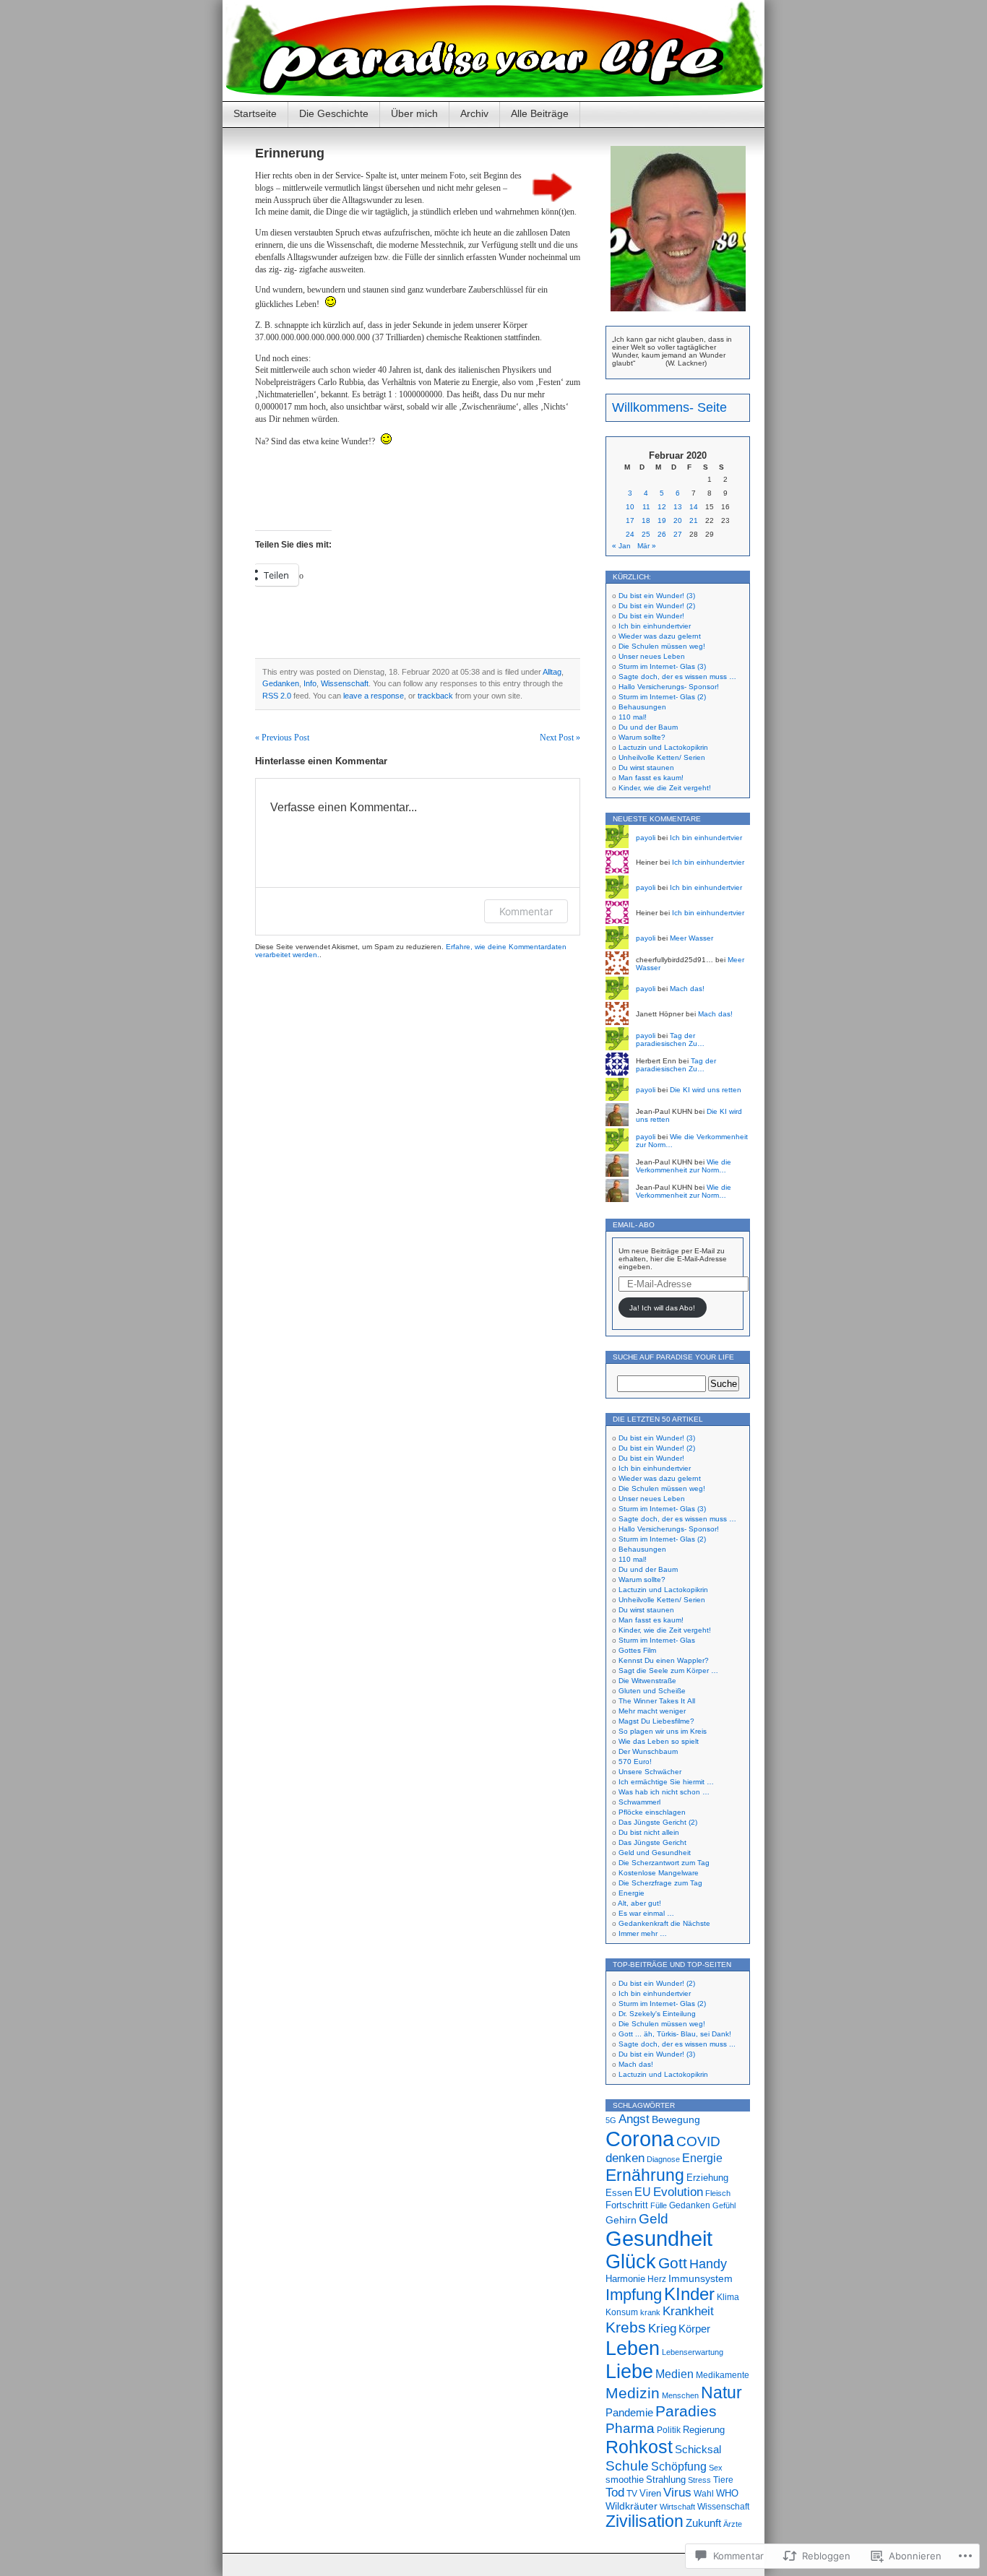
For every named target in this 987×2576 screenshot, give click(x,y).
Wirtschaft (677, 2507)
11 (646, 507)
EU (643, 2192)
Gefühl (724, 2205)
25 (646, 534)
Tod (615, 2493)
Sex (716, 2468)
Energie (632, 1893)
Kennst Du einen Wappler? (664, 1660)
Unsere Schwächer (650, 1772)
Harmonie (625, 2279)
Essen (619, 2193)
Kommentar (526, 911)
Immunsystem (701, 2279)
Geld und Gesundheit (655, 1853)
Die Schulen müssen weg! (662, 646)
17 (630, 520)
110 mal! (633, 717)
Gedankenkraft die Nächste (664, 1923)
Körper (694, 2329)
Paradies (686, 2411)
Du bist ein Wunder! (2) (657, 606)
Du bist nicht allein (649, 1832)
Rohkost (639, 2447)
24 (630, 534)
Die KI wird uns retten (706, 1090)
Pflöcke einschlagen (652, 1812)
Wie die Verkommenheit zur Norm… (684, 1166)
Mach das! (687, 989)
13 (678, 507)
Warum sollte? (642, 737)
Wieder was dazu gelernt (660, 636)
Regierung (704, 2430)
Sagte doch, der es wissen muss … (677, 677)
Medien (674, 2374)
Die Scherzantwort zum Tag (664, 1863)
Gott (673, 2263)
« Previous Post (282, 738)
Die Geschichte (334, 113)
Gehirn (621, 2220)
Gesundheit (659, 2239)
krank (650, 2312)
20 (678, 520)
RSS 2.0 (277, 696)
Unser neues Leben (652, 656)
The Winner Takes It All (657, 1701)
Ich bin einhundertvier (655, 626)
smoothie (625, 2480)
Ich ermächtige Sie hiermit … (666, 1782)
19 (662, 520)
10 (630, 507)
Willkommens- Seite (669, 407)
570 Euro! (635, 1762)
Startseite (255, 113)
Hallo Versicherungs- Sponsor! (669, 687)
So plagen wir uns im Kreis (663, 1731)
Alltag (552, 672)
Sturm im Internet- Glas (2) (662, 697)
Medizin (633, 2393)
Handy (708, 2264)
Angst (634, 2119)
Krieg (662, 2329)
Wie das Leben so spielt (659, 1741)
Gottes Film (637, 1650)
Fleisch (718, 2193)
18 (646, 520)
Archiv (474, 113)
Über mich (414, 113)
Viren (650, 2493)
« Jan (621, 546)
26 (662, 534)
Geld (654, 2218)
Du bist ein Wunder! (651, 616)
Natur (721, 2393)
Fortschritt (627, 2205)
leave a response (374, 696)
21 (694, 520)
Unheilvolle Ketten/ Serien (662, 757)
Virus (677, 2492)
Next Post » (560, 738)
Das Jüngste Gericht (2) (658, 1822)
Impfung (634, 2295)
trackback (435, 696)
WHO (727, 2493)
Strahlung (666, 2480)
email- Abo (634, 1225)
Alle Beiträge (540, 113)
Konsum (622, 2312)
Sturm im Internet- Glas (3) (662, 666)
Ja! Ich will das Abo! (662, 1308)
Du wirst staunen (646, 768)
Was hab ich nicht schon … (664, 1792)
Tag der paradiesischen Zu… (670, 1040)
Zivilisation (645, 2521)
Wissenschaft (345, 683)
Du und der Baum (648, 727)
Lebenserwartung (693, 2352)
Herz (657, 2279)
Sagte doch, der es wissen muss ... (677, 2044)
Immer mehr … (643, 1933)
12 (662, 507)
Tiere (723, 2480)
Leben (633, 2348)
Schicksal (698, 2449)
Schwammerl (639, 1802)
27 (678, 534)
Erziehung (707, 2178)
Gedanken (281, 683)
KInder (689, 2294)
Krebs (626, 2328)
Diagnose (663, 2159)
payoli (646, 838)
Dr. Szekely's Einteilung (657, 2014)
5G (611, 2120)
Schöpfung (679, 2466)
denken (625, 2158)
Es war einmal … (646, 1913)
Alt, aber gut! (639, 1903)
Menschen (680, 2395)
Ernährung (645, 2175)
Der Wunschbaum (648, 1751)
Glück (631, 2262)
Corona (640, 2139)
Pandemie (629, 2412)
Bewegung (676, 2119)
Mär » (647, 546)
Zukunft (703, 2523)
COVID (698, 2141)
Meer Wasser (691, 938)
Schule (627, 2465)
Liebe (629, 2371)
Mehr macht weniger (652, 1711)
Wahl (704, 2494)
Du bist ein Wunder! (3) (657, 596)
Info (310, 683)
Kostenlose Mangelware (659, 1873)
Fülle (659, 2205)
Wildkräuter (632, 2506)
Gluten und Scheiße (652, 1691)
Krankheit (688, 2311)
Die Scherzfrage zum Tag (660, 1883)
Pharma (630, 2428)
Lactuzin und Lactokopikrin (663, 747)
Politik (669, 2430)
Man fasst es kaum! (651, 778)
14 (694, 507)
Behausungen (642, 707)
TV (632, 2494)
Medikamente (723, 2375)
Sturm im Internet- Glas (657, 1640)
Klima (728, 2297)
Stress (699, 2480)
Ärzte (733, 2524)
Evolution (678, 2192)
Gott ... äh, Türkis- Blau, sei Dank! (675, 2034)
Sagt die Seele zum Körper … (668, 1670)
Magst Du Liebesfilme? (656, 1721)
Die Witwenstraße (647, 1681)
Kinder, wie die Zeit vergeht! (665, 788)
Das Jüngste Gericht (652, 1842)
